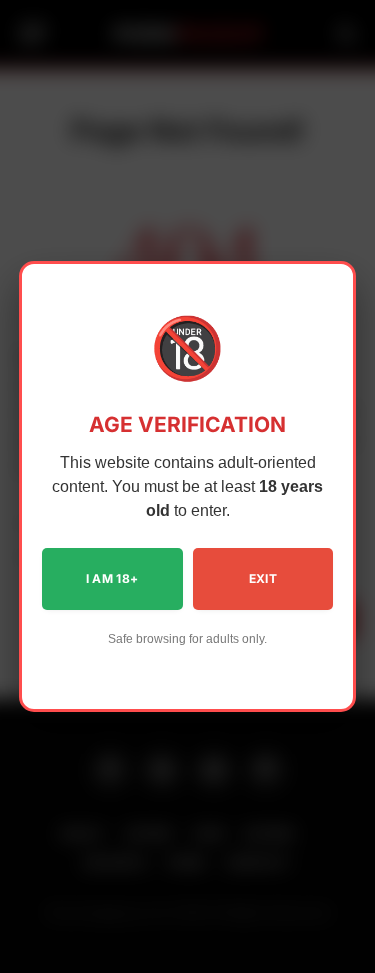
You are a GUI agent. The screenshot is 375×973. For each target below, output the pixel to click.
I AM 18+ (112, 578)
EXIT (263, 578)
